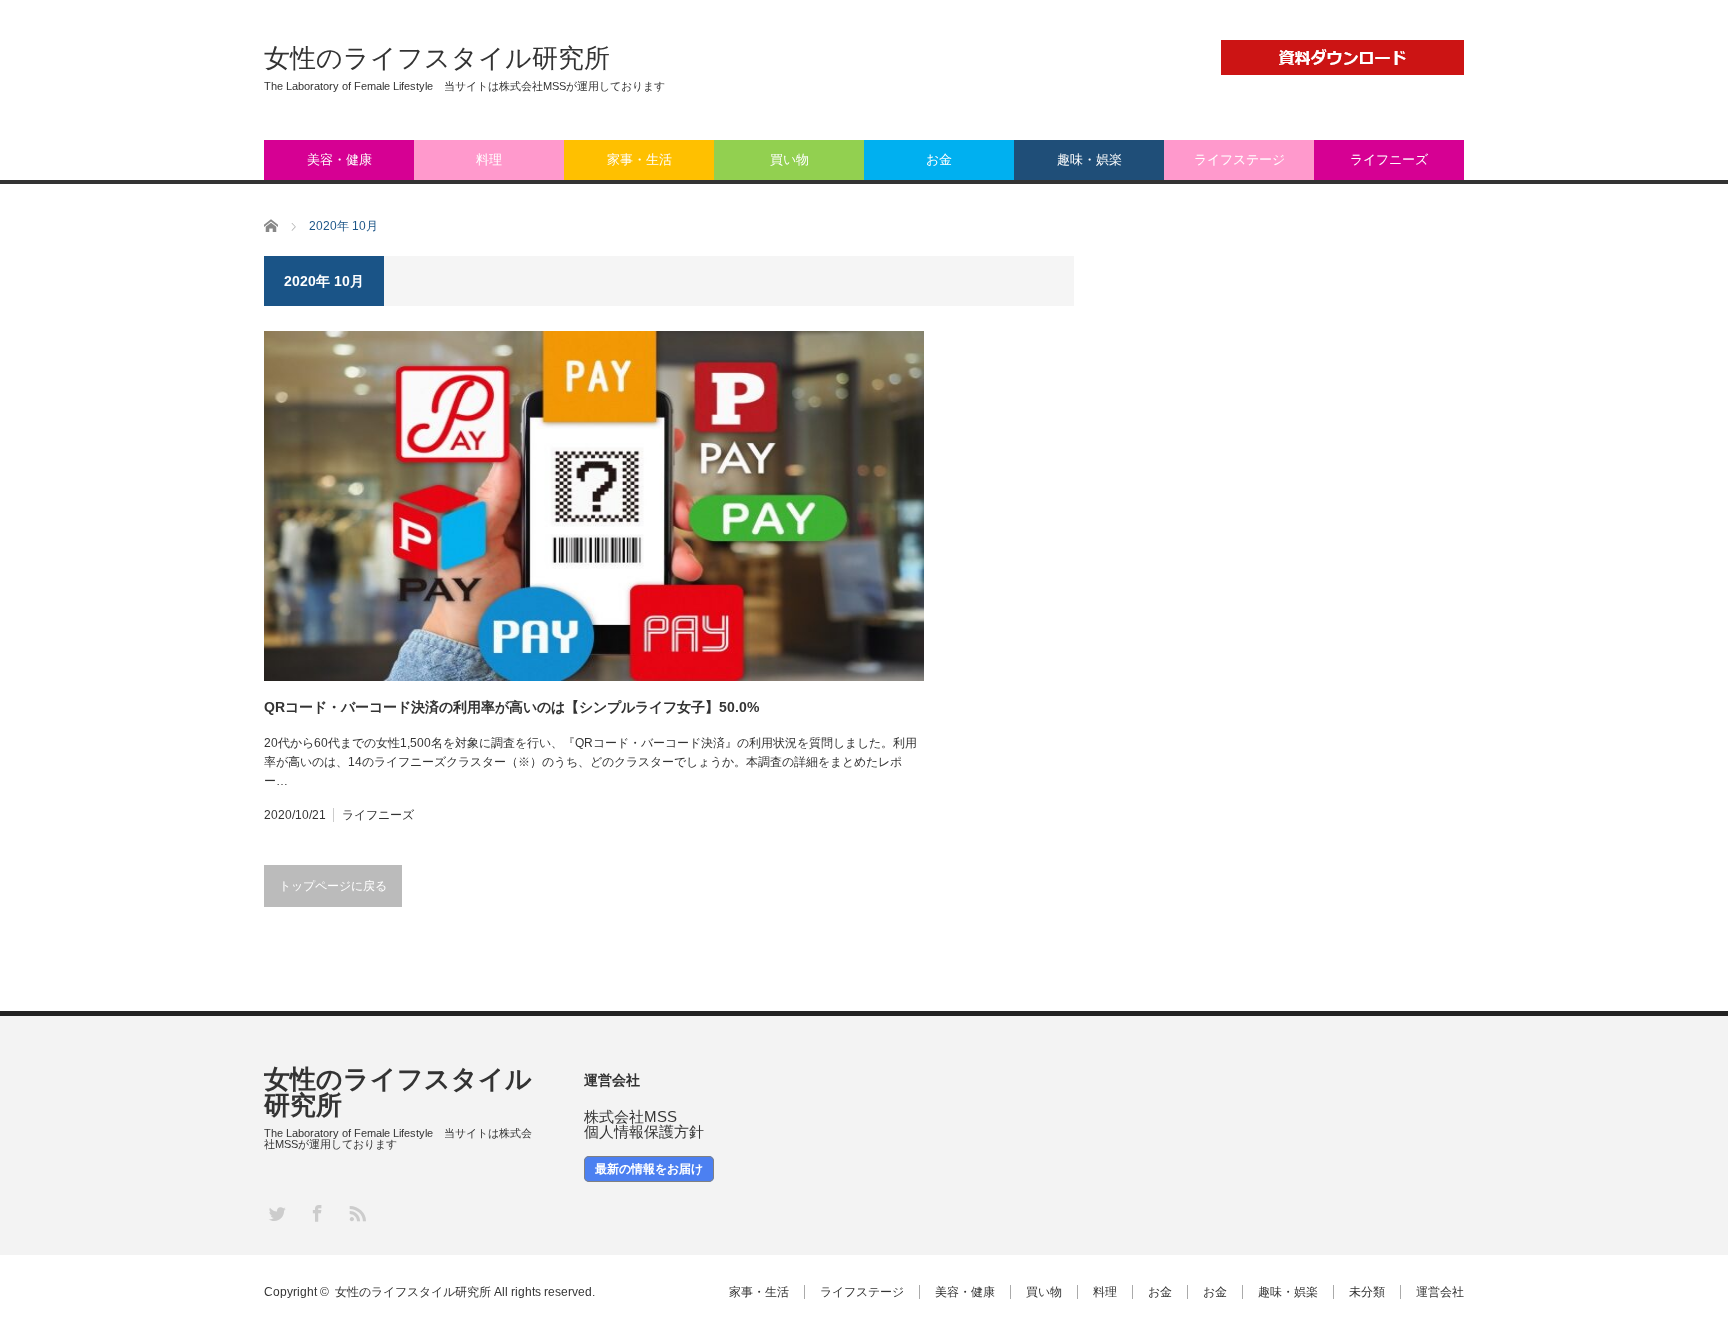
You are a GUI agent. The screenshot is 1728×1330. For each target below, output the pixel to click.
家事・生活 (639, 159)
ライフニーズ (1389, 159)
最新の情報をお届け (649, 1169)
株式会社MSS (630, 1116)
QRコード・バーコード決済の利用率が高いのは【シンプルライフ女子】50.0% (511, 707)
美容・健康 (339, 159)
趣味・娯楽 (1089, 159)
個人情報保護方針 (644, 1131)
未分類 (1367, 1292)
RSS (356, 1212)
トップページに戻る (333, 886)
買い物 (789, 159)
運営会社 (1440, 1292)
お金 (939, 159)
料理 (489, 159)
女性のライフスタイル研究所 (437, 58)
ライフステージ (1239, 159)
